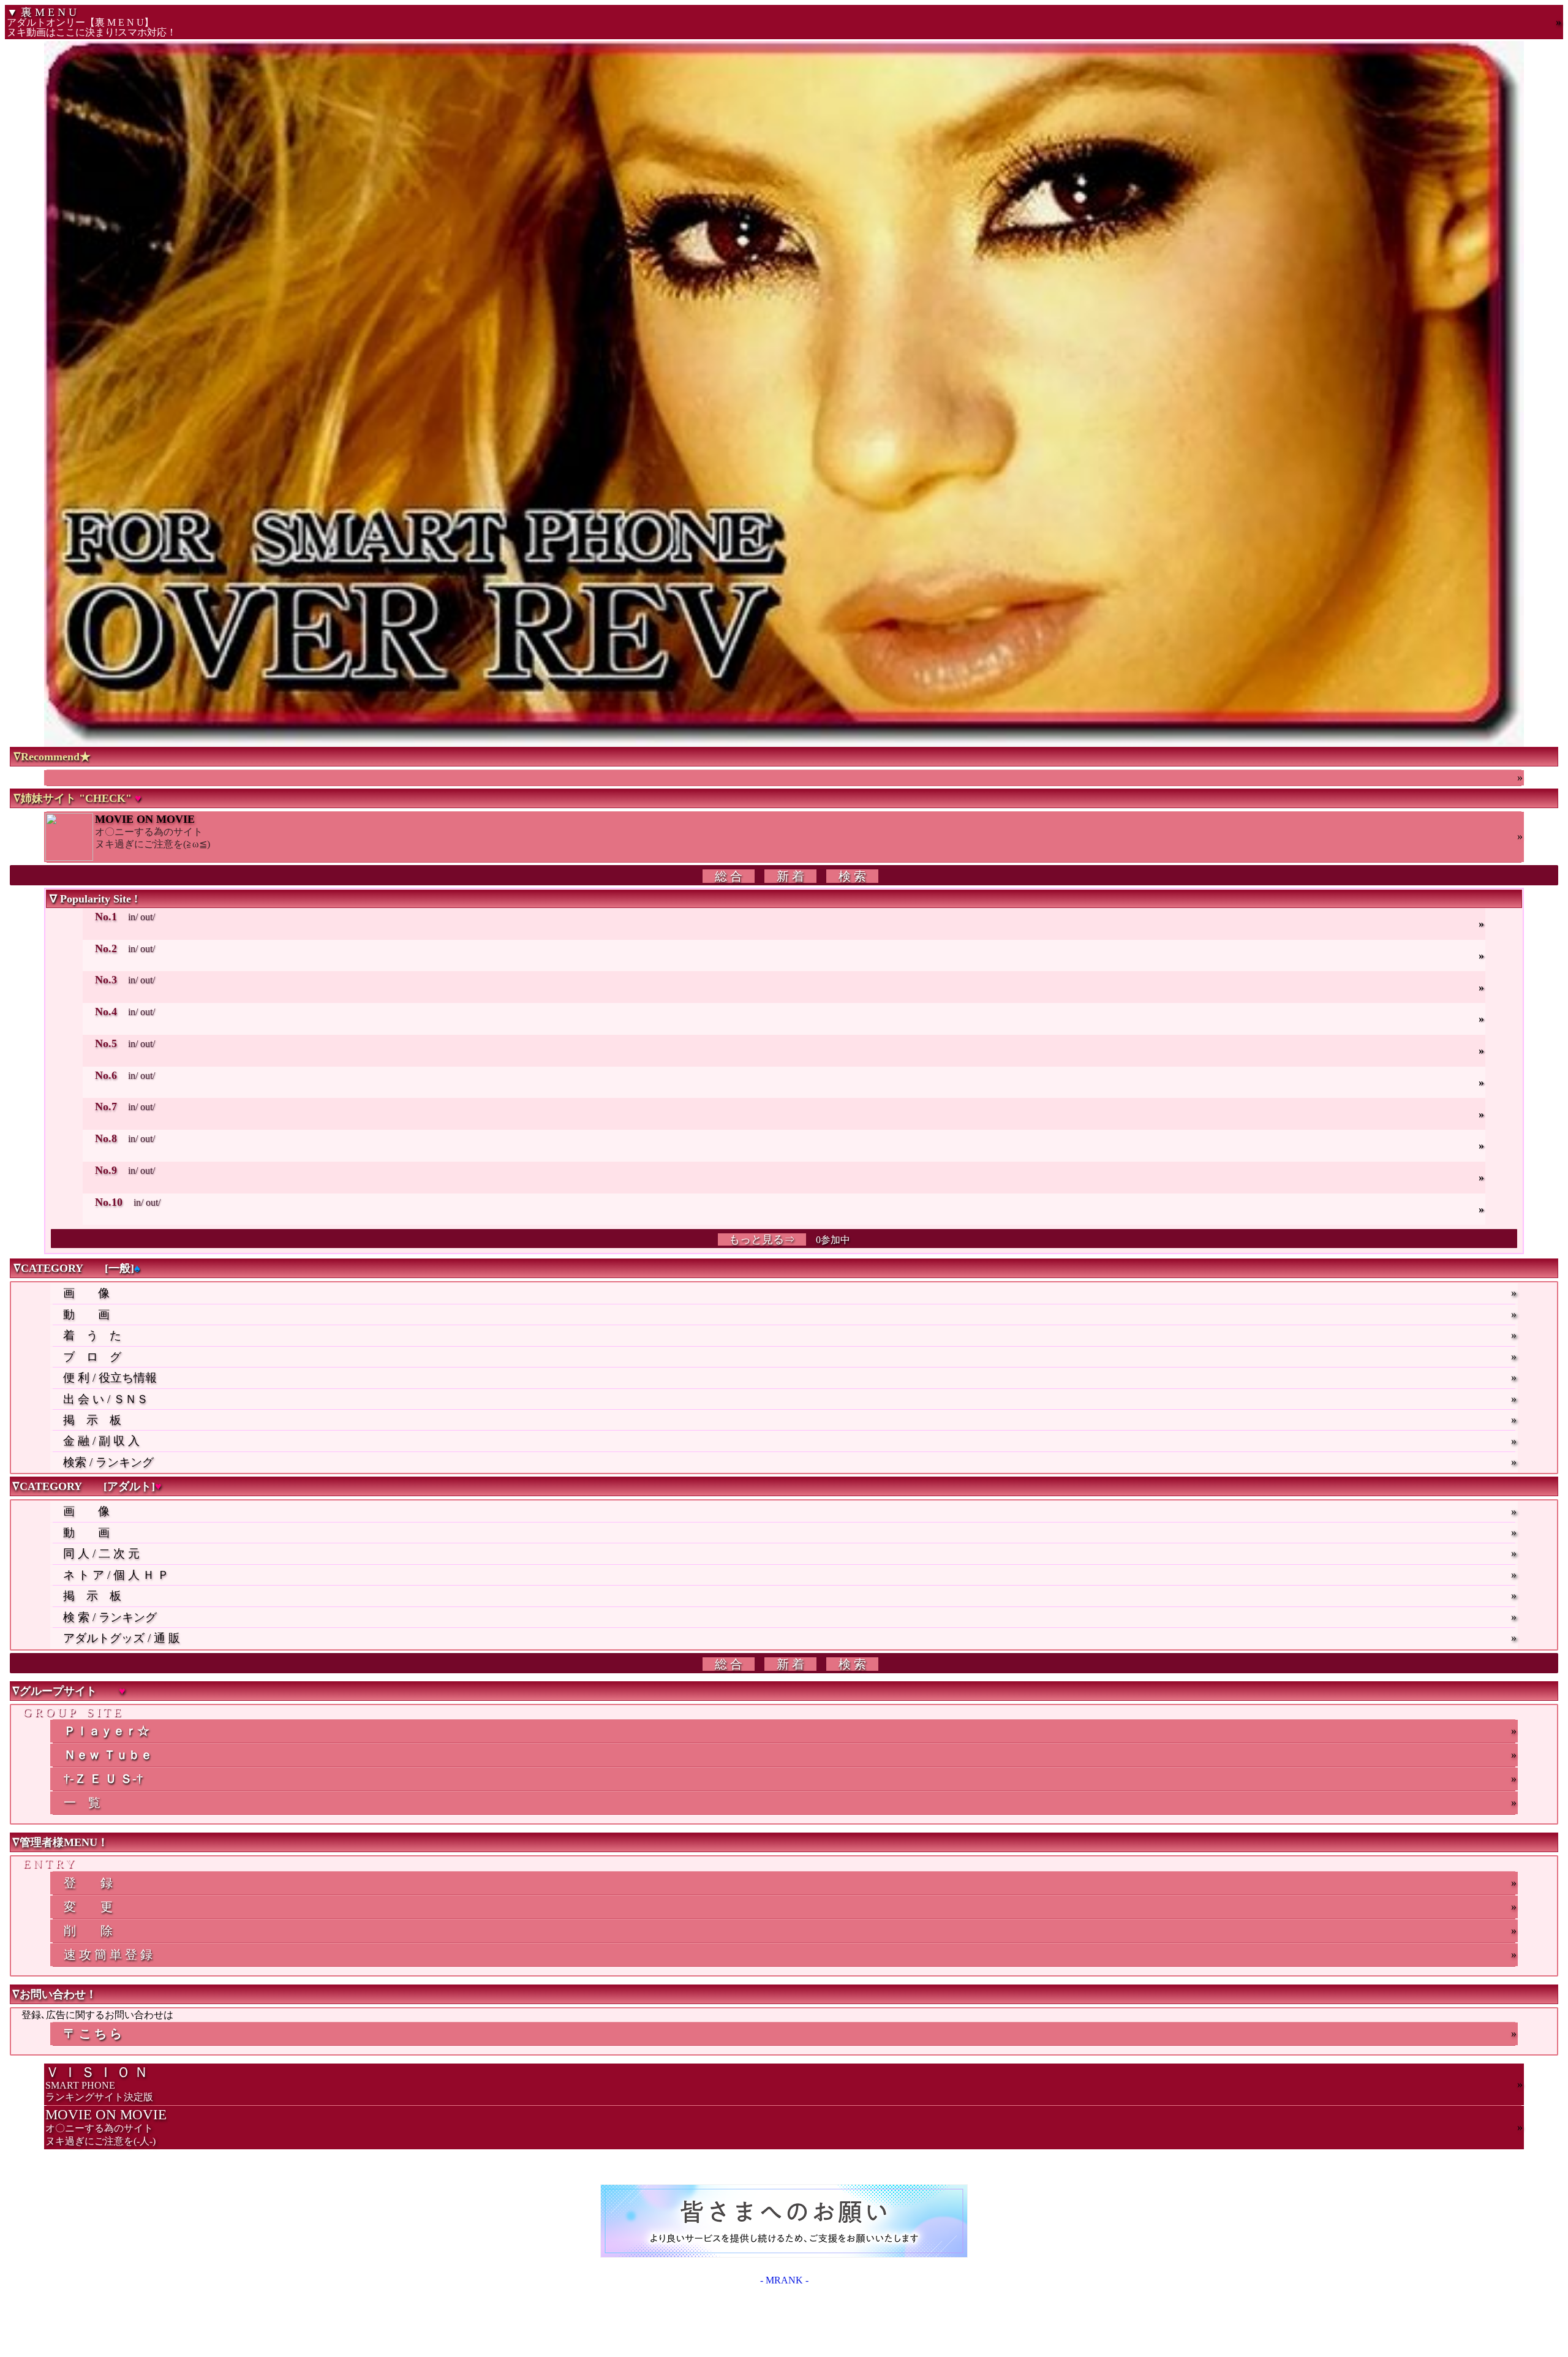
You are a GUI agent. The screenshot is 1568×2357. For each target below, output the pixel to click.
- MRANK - (784, 2280)
